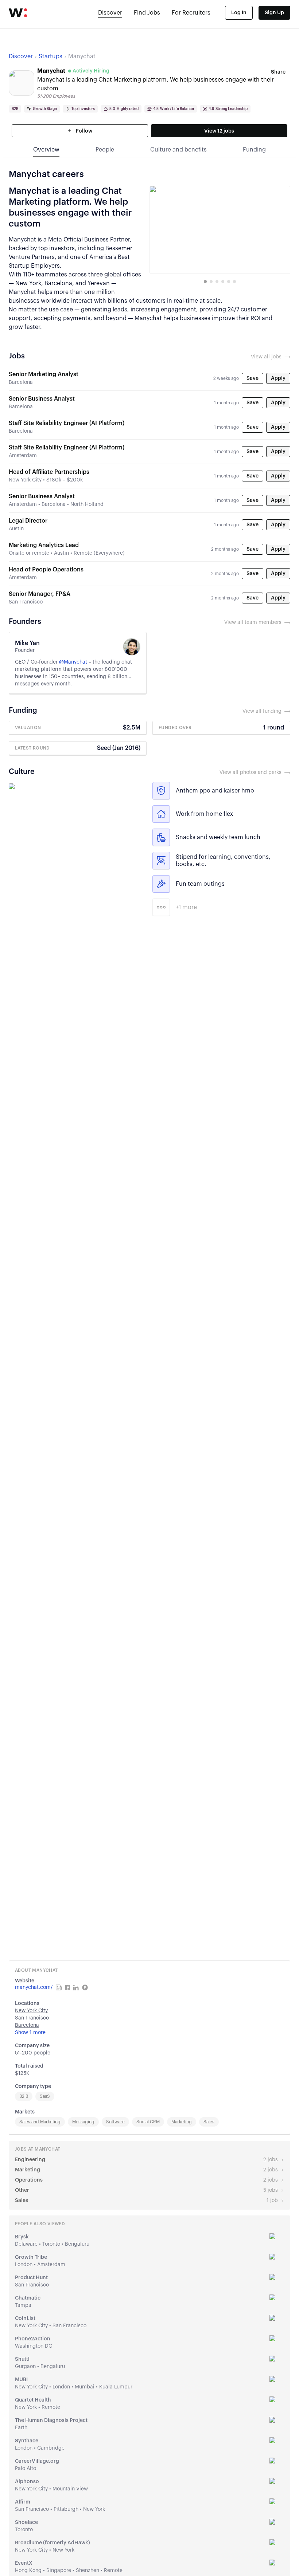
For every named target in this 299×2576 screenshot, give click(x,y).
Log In (239, 13)
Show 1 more (30, 2033)
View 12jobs (219, 131)
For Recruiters (191, 13)
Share (278, 72)
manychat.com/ (34, 1987)
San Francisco (32, 2018)
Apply (278, 378)
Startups (51, 56)
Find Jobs (147, 13)
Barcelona (27, 2025)
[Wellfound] (18, 13)
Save (253, 378)
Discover (110, 13)
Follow (84, 131)
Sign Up (274, 13)
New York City (31, 2011)
